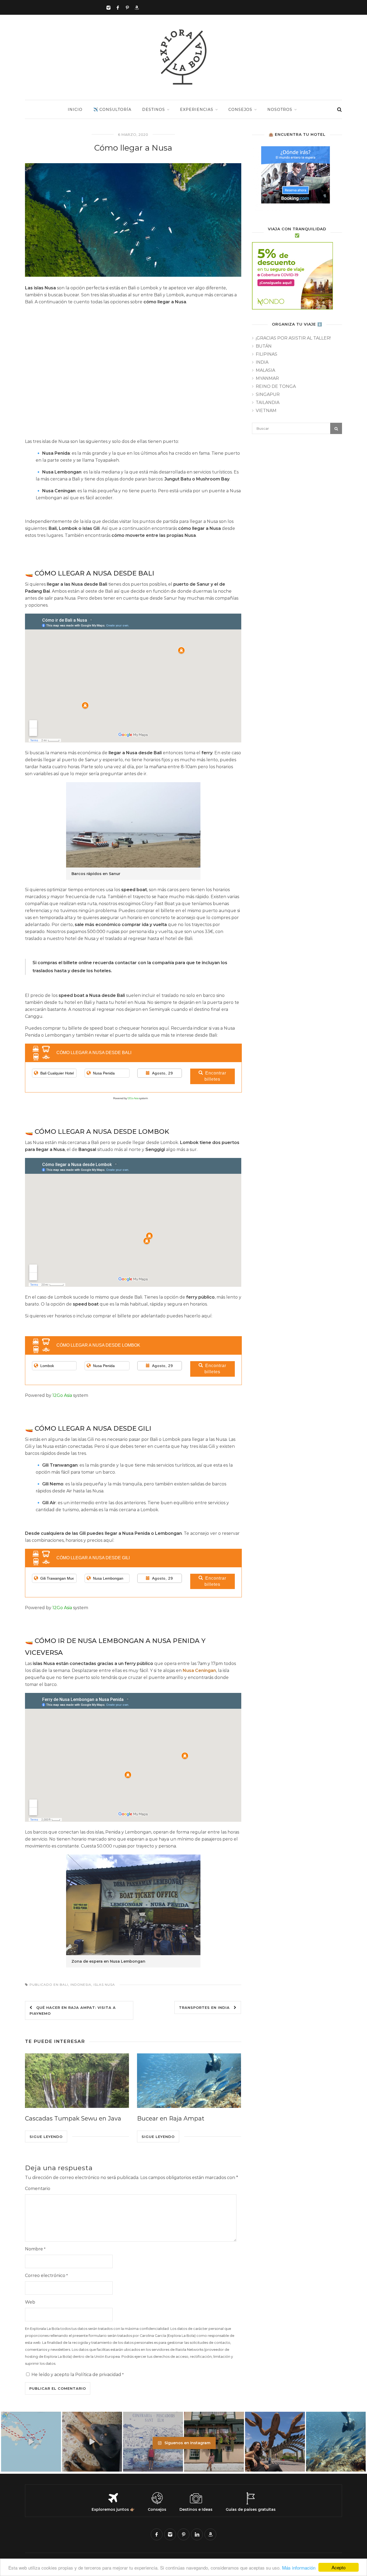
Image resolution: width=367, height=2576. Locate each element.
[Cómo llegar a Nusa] (133, 220)
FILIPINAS (267, 354)
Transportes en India (206, 2007)
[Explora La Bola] (184, 85)
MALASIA (265, 370)
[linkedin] (197, 2534)
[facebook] (157, 2534)
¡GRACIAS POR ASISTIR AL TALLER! (293, 338)
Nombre (35, 2249)
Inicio (75, 110)
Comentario (38, 2189)
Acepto (339, 2567)
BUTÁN (264, 346)
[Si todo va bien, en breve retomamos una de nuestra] (336, 2442)
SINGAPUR (268, 394)
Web (30, 2302)
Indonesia (81, 1985)
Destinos (154, 110)
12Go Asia (133, 1098)
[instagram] (170, 2534)
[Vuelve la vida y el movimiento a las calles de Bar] (275, 2442)
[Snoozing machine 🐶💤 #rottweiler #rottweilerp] (92, 2442)
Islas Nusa (104, 1985)
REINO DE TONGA (276, 386)
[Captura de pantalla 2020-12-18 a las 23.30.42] (297, 178)
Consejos (240, 110)
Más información (299, 2568)
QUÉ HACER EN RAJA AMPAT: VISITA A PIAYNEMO (73, 2010)
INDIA (262, 362)
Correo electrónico (46, 2276)
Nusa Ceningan (199, 1670)
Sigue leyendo (46, 2137)
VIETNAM (266, 411)
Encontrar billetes (215, 1076)
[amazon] (210, 2534)
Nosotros (280, 110)
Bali (64, 1985)
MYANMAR (267, 378)
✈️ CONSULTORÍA (112, 110)
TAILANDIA (268, 402)
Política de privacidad (98, 2375)
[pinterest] (183, 2534)
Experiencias (197, 110)
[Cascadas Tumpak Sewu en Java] (77, 2081)
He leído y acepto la (78, 2375)
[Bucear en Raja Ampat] (189, 2081)
